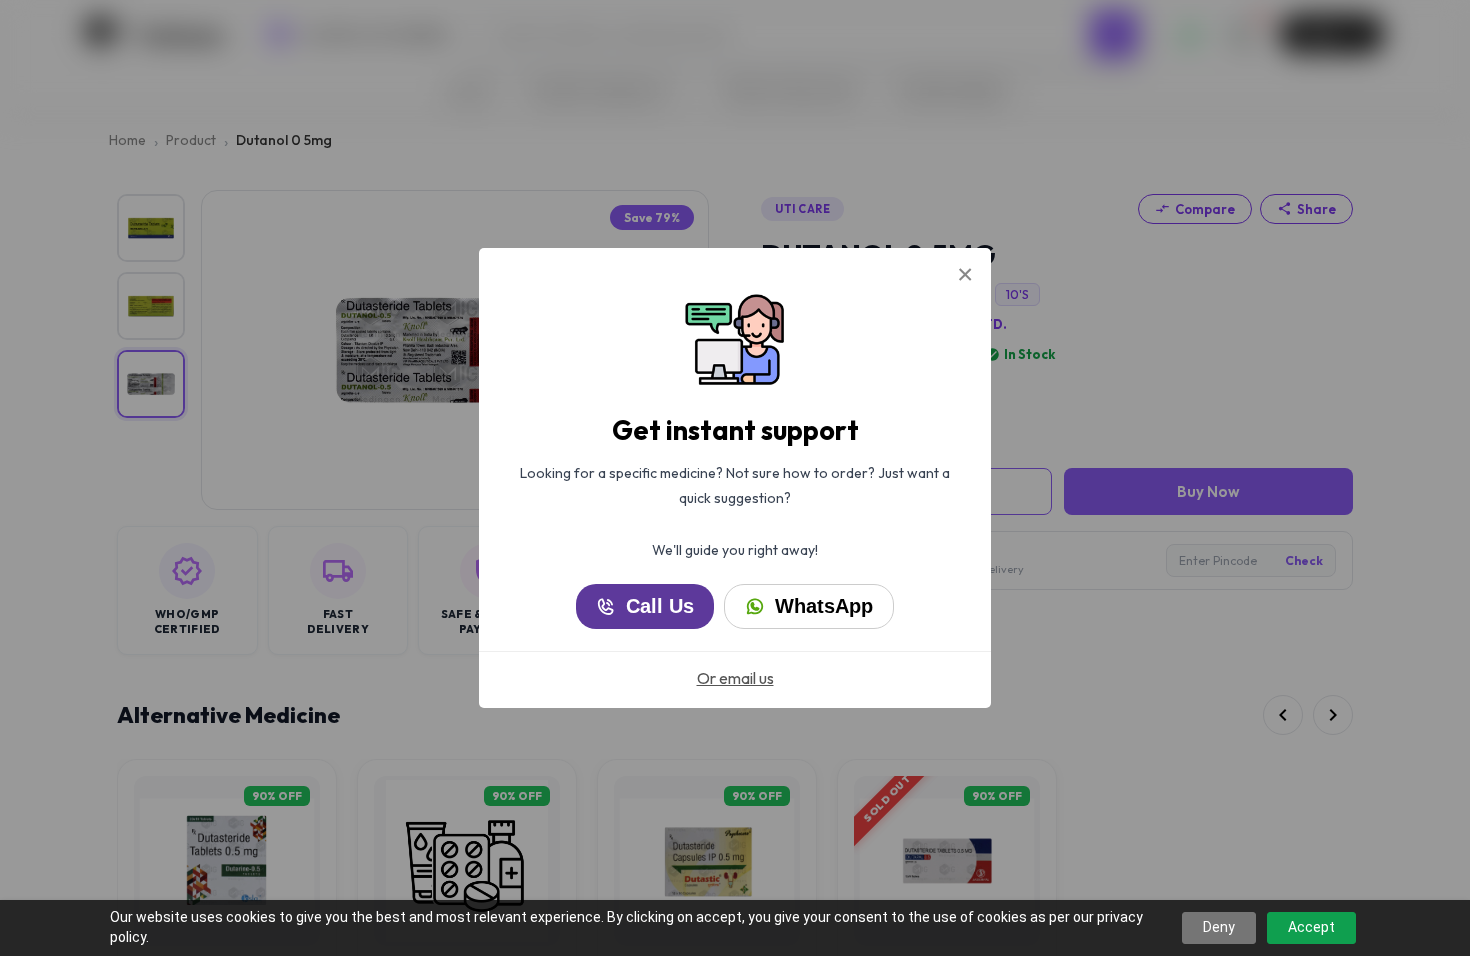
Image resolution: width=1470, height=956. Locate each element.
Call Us (660, 606)
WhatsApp (824, 606)
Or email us (735, 678)
